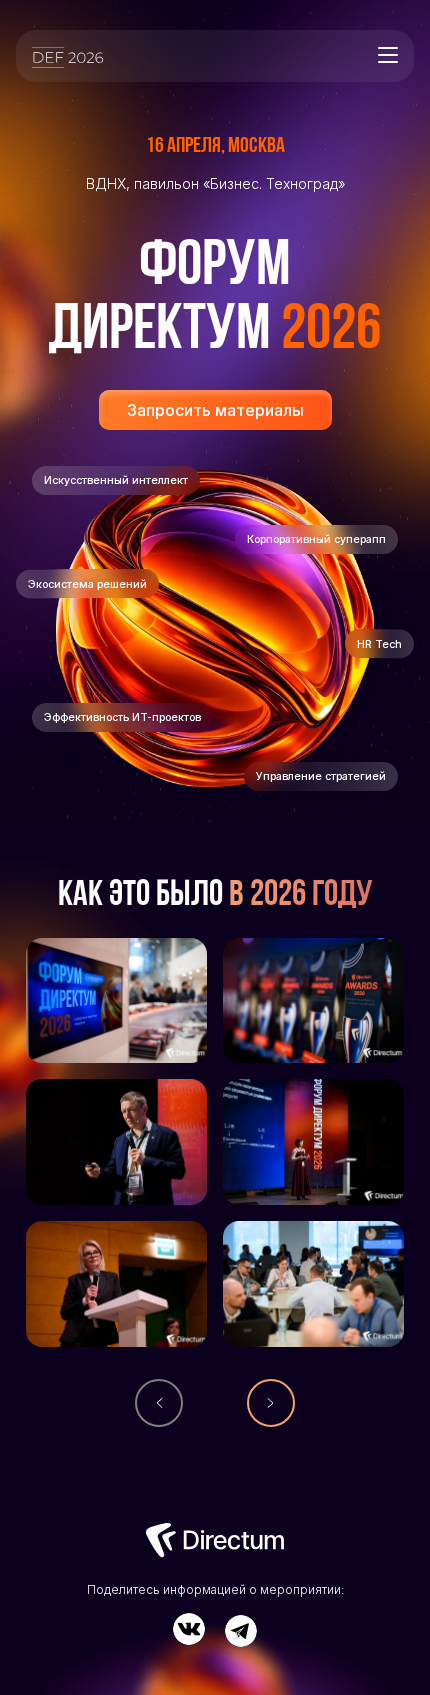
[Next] (271, 1403)
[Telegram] (241, 1631)
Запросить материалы (215, 410)
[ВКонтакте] (189, 1629)
